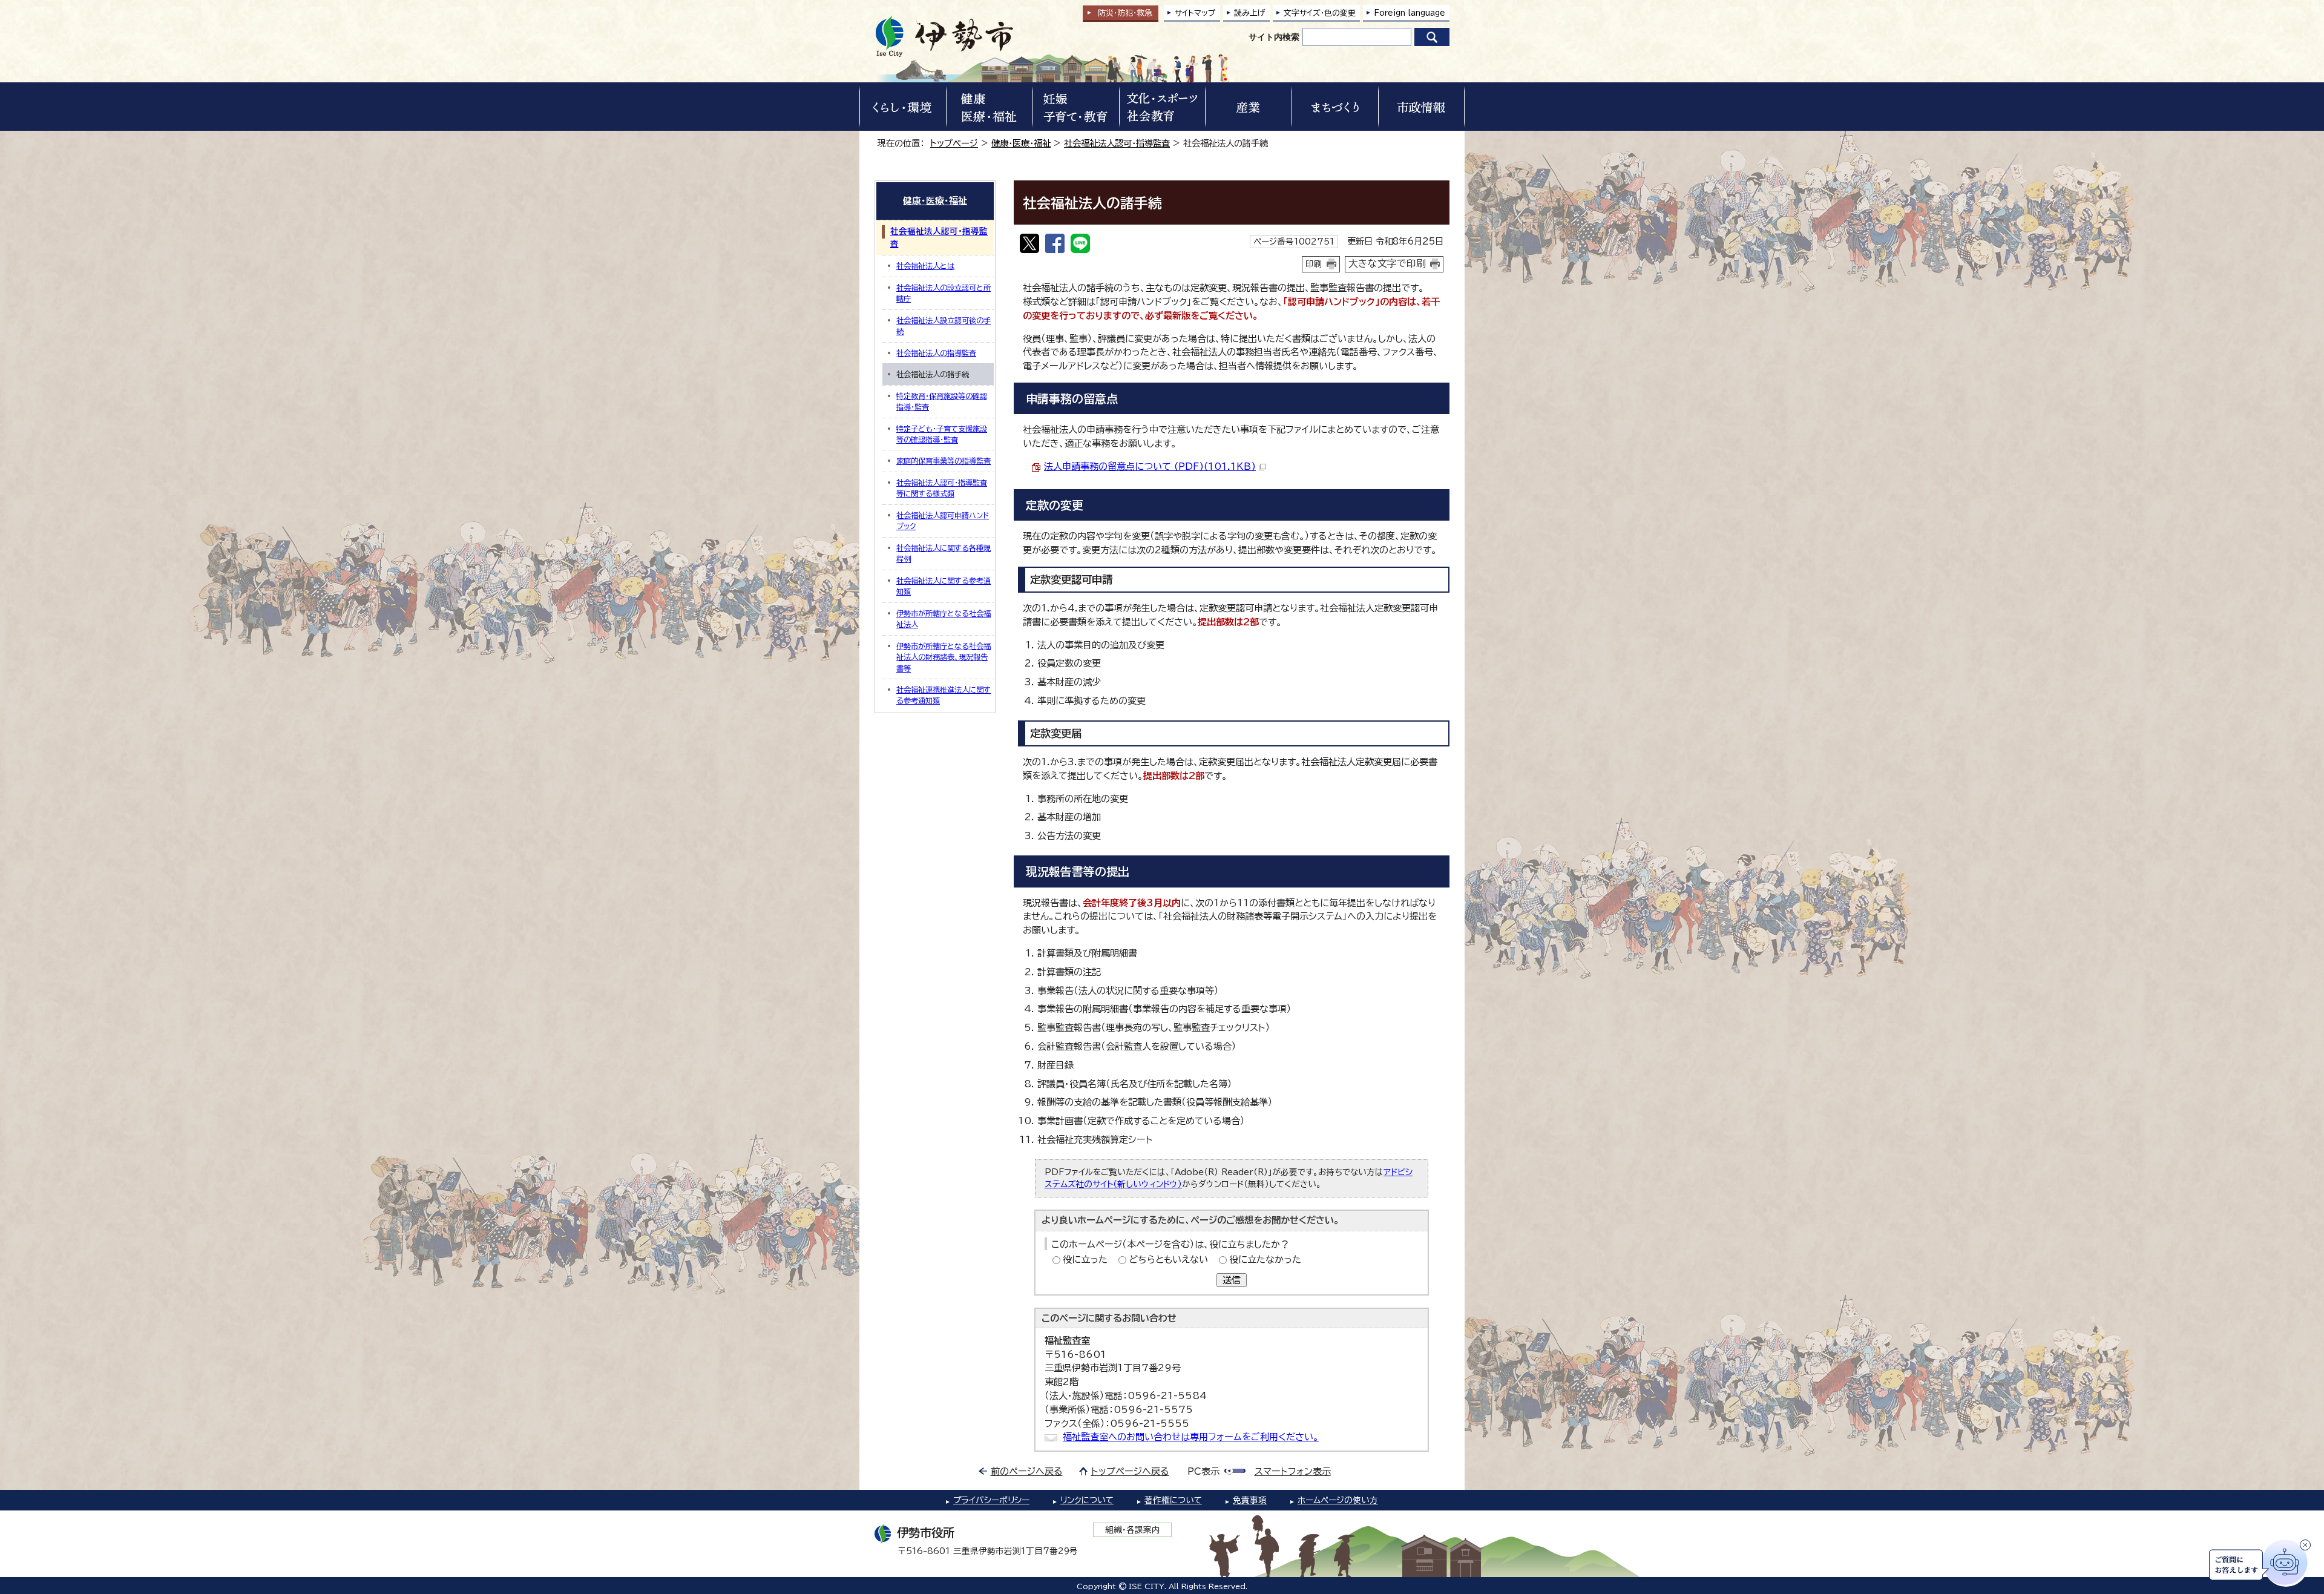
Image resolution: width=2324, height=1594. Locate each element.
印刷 (1314, 264)
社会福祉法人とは (925, 266)
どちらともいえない (1168, 1260)
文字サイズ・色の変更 (1320, 13)
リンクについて (1087, 1500)
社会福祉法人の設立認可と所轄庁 (944, 293)
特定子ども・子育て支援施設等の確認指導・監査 (942, 434)
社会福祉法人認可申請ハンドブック (943, 521)
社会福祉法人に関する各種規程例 (944, 553)
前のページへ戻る (1027, 1471)
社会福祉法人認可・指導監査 (1117, 143)
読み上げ (1250, 13)
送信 (1232, 1280)
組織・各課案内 (1133, 1530)
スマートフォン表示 (1293, 1471)
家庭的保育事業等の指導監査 (944, 461)
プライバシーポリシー (991, 1500)
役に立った (1085, 1260)
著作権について (1173, 1500)
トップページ (954, 143)
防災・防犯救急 (1125, 13)
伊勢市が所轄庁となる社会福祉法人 (944, 619)
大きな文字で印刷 (1387, 263)
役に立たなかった (1265, 1260)
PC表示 (1203, 1471)
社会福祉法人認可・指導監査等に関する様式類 (942, 488)
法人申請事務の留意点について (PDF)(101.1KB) (1150, 466)
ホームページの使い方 (1338, 1500)
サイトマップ (1195, 13)
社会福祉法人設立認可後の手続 (944, 326)
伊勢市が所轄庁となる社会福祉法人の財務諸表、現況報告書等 (944, 657)
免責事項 (1250, 1500)
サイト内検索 (1274, 37)
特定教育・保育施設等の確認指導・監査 (942, 401)
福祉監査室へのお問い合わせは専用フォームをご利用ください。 (1191, 1437)
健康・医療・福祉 (1021, 143)
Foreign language (1410, 13)
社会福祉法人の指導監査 (936, 353)
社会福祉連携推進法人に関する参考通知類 (944, 695)
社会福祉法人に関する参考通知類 (944, 586)
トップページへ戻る (1130, 1471)
